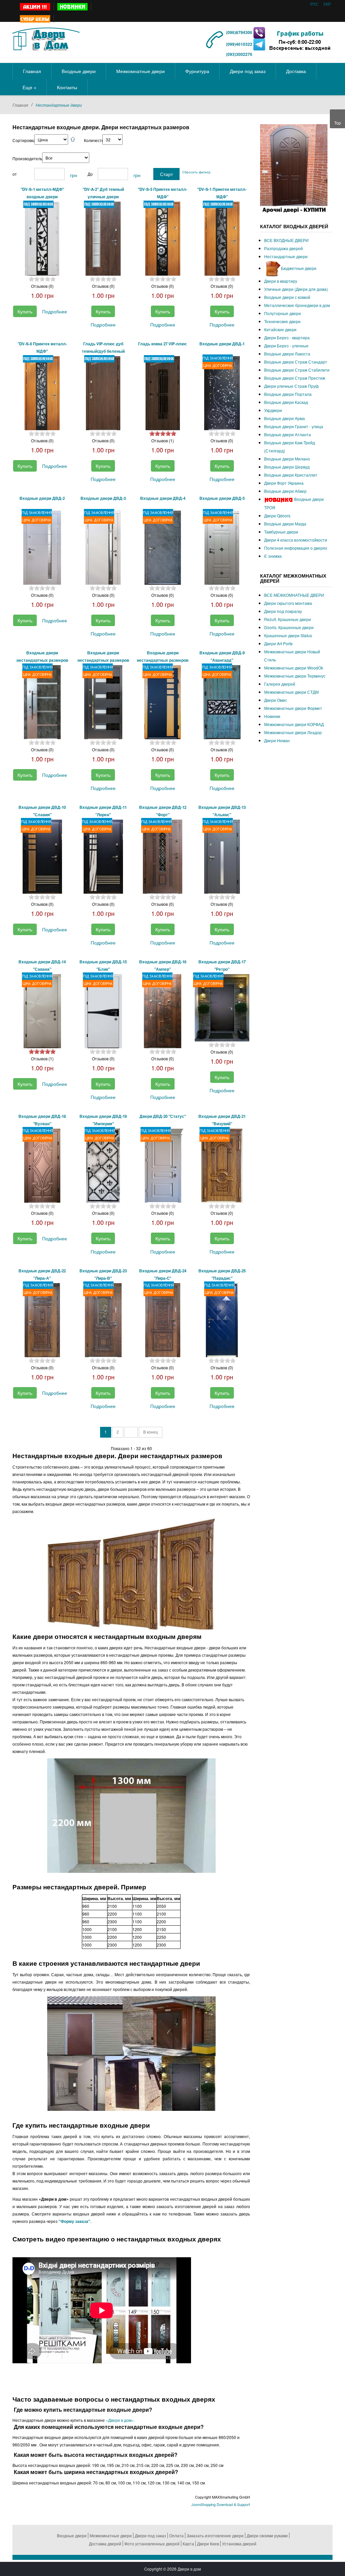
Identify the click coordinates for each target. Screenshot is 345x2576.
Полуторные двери (283, 313)
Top (338, 123)
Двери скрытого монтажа (288, 603)
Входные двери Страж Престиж (295, 378)
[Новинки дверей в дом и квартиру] (73, 7)
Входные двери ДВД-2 (42, 498)
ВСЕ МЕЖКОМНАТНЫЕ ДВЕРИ (294, 595)
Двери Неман (277, 740)
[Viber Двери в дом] (259, 32)
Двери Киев (208, 2544)
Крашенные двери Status (288, 635)
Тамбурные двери (281, 532)
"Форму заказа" (74, 2221)
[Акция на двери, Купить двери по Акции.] (35, 7)
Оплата (176, 2535)
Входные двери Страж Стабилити (297, 370)
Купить (25, 311)
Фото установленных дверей (152, 2544)
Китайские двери (280, 329)
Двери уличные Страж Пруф (291, 386)
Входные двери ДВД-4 (163, 498)
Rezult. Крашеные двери (288, 619)
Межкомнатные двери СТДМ (291, 692)
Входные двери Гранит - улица (294, 426)
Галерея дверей (280, 684)
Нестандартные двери (286, 256)
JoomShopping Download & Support (221, 2504)
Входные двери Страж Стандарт (296, 362)
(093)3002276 (239, 54)
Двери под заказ (150, 2535)
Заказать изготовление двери (215, 2535)
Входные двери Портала (288, 394)
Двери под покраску (283, 611)
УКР (327, 4)
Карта (188, 2544)
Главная (20, 105)
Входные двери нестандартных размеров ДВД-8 (163, 660)
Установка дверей (239, 2544)
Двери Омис (276, 700)
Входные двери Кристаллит (291, 475)
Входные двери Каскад (286, 402)
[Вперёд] (131, 1432)
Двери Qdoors (277, 516)
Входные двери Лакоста (287, 354)
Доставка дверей (105, 2544)
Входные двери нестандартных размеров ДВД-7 (103, 660)
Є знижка (273, 556)
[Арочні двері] (294, 168)
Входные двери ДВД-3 (103, 498)
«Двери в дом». (120, 2420)
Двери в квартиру (281, 281)
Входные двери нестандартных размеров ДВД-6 (42, 660)
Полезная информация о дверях (296, 548)
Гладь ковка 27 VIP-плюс (163, 344)
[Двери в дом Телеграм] (259, 44)
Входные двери (72, 2535)
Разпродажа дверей (284, 248)
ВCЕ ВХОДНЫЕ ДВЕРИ (286, 240)
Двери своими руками (267, 2535)
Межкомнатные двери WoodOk (294, 668)
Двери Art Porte (278, 643)
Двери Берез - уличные (286, 346)
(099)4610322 (239, 44)
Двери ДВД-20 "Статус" (163, 1116)
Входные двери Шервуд (287, 467)
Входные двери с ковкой (287, 297)
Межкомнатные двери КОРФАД (294, 724)
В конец (151, 1432)
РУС (315, 4)
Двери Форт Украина (284, 483)
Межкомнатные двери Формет (293, 708)
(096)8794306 (240, 32)
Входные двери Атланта (288, 434)
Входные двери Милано (287, 459)
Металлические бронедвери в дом (297, 305)
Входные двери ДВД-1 (222, 344)
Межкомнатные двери (111, 2535)
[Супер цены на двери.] (35, 19)
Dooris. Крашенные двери (289, 627)
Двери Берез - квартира (287, 337)
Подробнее (55, 311)
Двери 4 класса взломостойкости (296, 540)
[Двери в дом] (46, 38)
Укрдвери (273, 410)
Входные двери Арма (285, 418)
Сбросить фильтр (196, 172)
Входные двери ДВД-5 (222, 498)
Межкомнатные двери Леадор (293, 732)
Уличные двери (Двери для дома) (296, 289)
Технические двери (282, 321)
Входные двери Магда (285, 524)
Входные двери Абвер (285, 491)
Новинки (272, 716)
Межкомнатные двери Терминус (295, 676)
